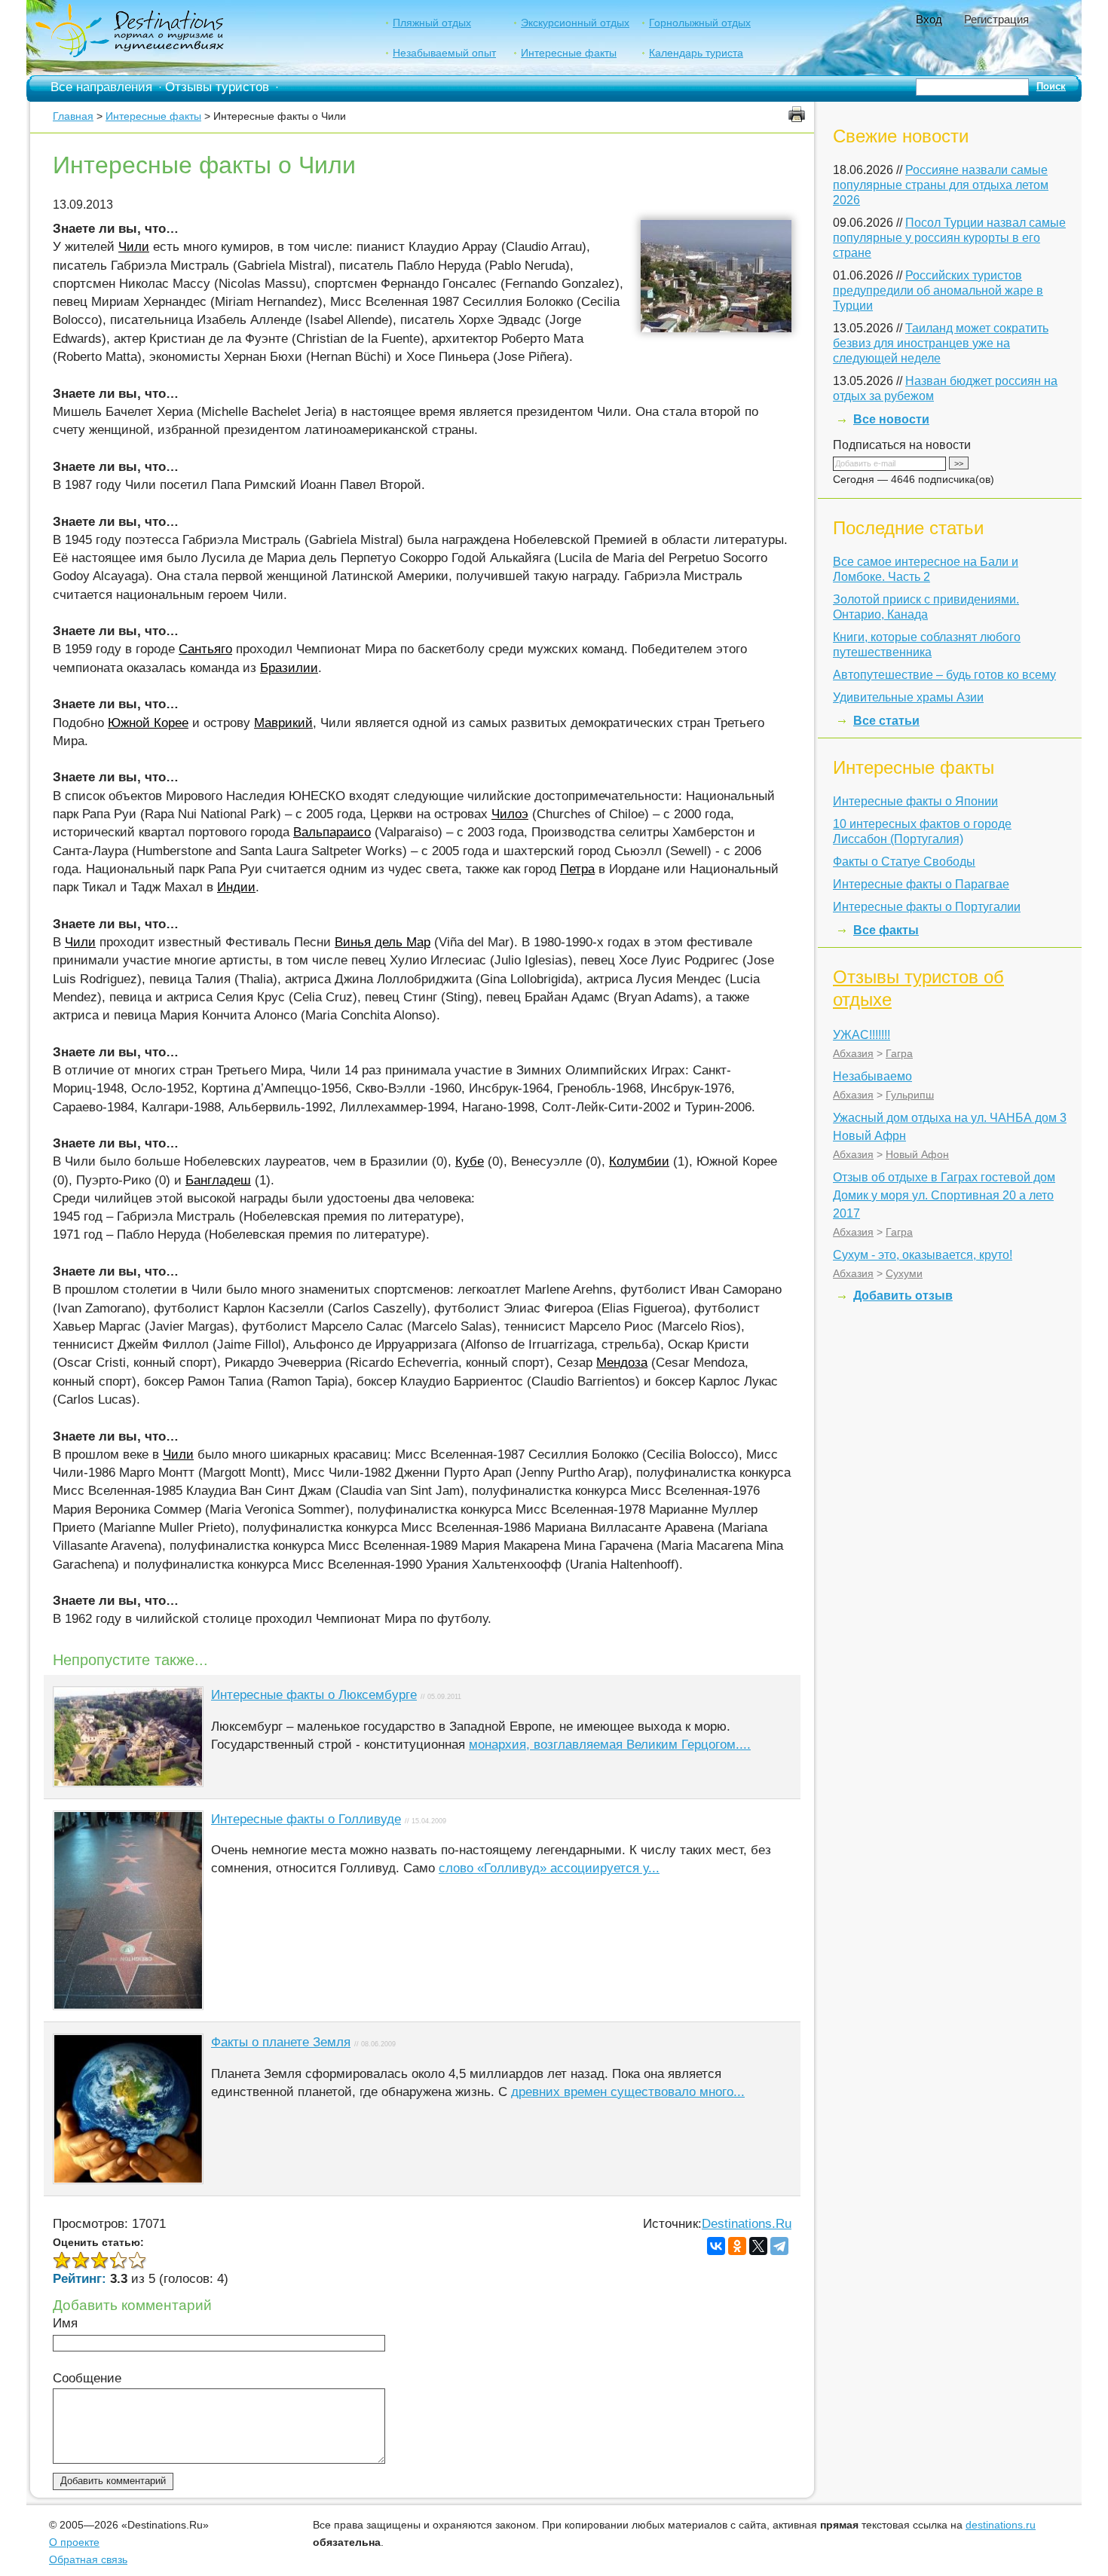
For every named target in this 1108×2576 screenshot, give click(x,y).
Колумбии (639, 1161)
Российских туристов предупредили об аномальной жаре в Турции (938, 290)
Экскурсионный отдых (575, 23)
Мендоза (622, 1363)
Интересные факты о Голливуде (306, 1819)
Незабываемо (872, 1076)
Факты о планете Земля (281, 2042)
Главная (73, 116)
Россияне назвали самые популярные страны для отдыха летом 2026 (941, 185)
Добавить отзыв (903, 1296)
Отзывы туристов (217, 87)
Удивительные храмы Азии (908, 697)
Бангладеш (218, 1180)
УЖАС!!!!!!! (862, 1035)
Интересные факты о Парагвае (921, 884)
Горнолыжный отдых (700, 23)
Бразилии (289, 668)
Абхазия (853, 1053)
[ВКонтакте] (716, 2246)
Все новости (891, 419)
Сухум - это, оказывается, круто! (923, 1255)
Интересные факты (569, 53)
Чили (134, 247)
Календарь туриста (696, 53)
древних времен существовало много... (628, 2092)
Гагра (899, 1053)
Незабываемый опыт (444, 53)
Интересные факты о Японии (915, 801)
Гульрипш (910, 1095)
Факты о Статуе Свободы (904, 862)
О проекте (74, 2542)
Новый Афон (917, 1154)
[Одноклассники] (737, 2246)
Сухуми (904, 1273)
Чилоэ (510, 814)
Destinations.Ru (747, 2224)
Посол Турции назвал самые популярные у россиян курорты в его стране (949, 238)
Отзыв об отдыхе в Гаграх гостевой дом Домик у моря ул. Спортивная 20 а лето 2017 (944, 1195)
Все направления (101, 87)
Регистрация (996, 19)
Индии (236, 887)
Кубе (470, 1161)
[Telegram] (779, 2246)
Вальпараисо (332, 832)
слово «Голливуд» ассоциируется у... (549, 1868)
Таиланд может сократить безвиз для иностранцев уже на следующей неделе (941, 343)
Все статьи (886, 721)
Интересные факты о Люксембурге (314, 1695)
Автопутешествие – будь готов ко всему (944, 675)
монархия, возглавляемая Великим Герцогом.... (610, 1745)
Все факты (886, 930)
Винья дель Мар (383, 942)
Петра (577, 869)
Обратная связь (88, 2559)
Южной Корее (148, 723)
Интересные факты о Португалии (927, 907)
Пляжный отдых (432, 23)
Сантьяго (205, 649)
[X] (758, 2246)
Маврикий (283, 723)
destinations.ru (1001, 2525)
